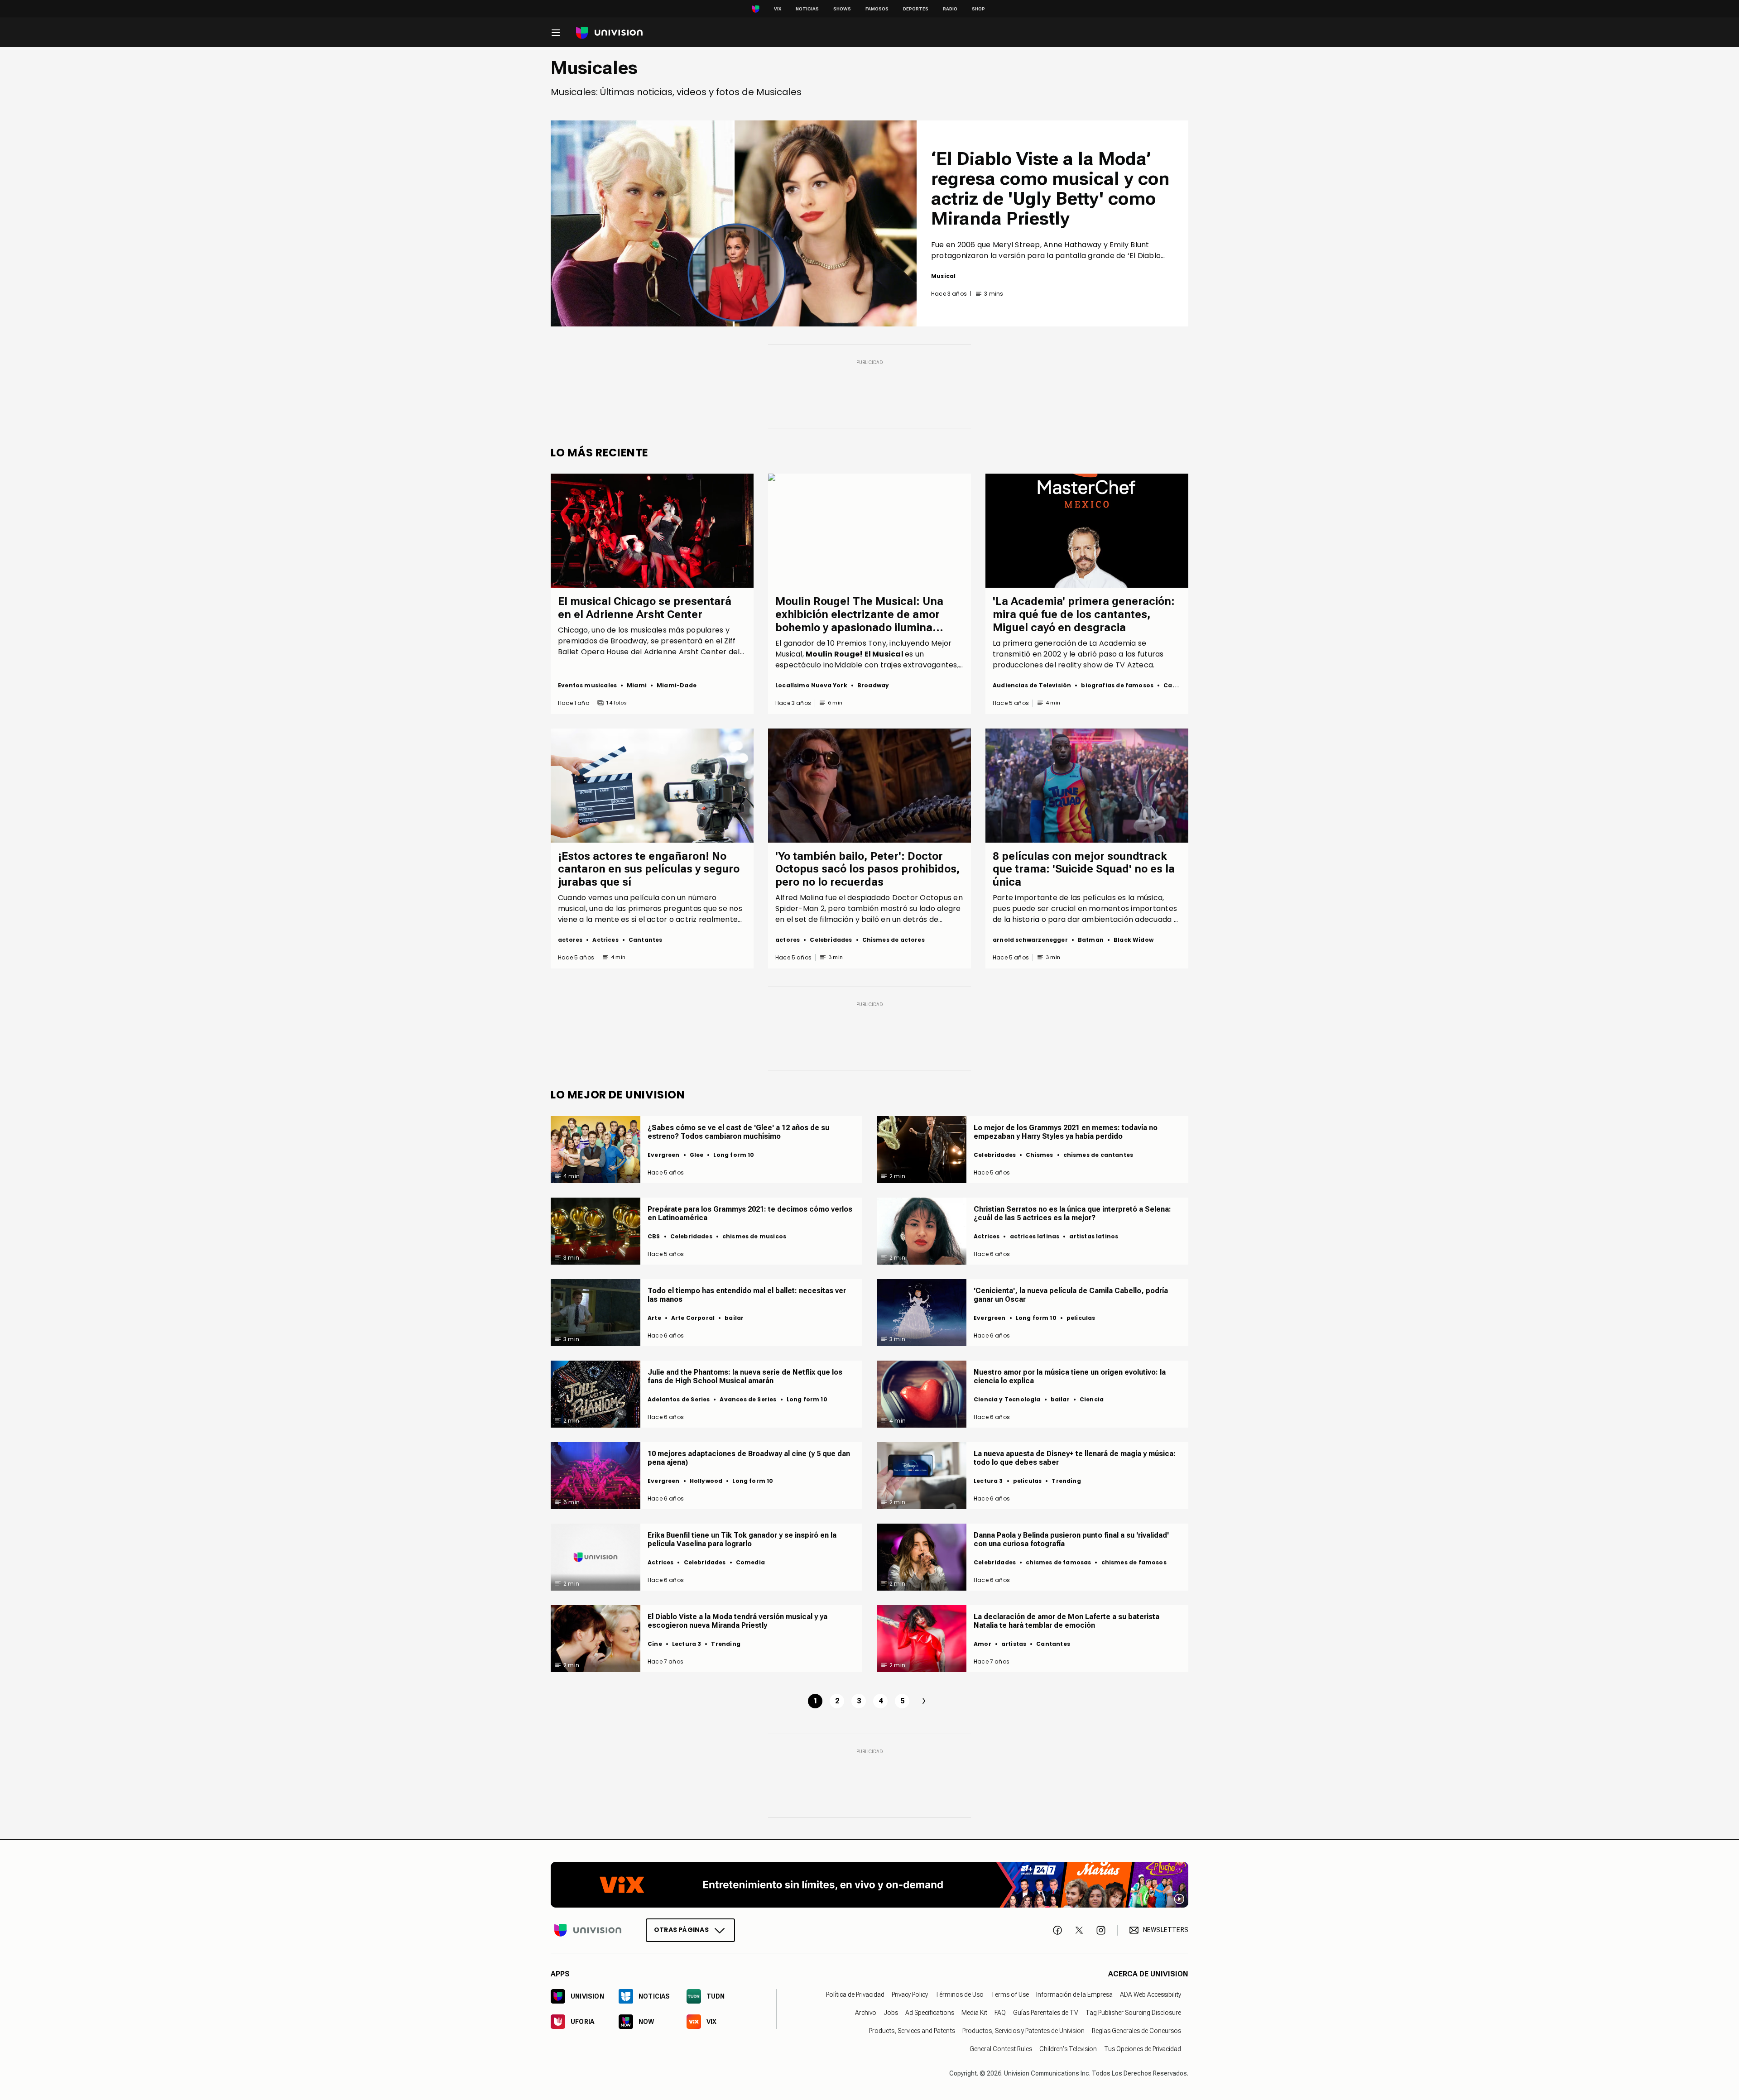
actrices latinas (1035, 1236)
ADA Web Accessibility (1151, 1995)
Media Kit (974, 2013)
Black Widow (1134, 940)
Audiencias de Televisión (1032, 685)
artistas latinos (1094, 1236)
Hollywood (706, 1481)
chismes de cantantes (1098, 1155)
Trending (1066, 1481)
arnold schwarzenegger (1030, 940)
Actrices (605, 940)
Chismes (1039, 1155)
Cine (655, 1644)
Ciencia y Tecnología (1007, 1399)
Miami (637, 685)
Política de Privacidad (855, 1995)
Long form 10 (734, 1155)
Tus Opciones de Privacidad (1143, 2049)
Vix (778, 9)
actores (570, 940)
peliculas (1081, 1318)
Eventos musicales (587, 685)
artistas (1014, 1644)
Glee (697, 1155)
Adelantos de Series (679, 1399)
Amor (982, 1644)
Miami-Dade (677, 685)
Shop (978, 9)
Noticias (807, 9)
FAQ (1000, 2013)
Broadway (873, 685)
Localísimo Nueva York (811, 685)
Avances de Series (748, 1399)
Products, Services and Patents (912, 2031)
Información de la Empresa (1074, 1995)
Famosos (877, 9)
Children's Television (1068, 2049)
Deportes (916, 9)
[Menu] (556, 33)
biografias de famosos (1117, 685)
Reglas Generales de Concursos (1136, 2031)
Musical (943, 276)
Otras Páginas (681, 1930)
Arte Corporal (693, 1318)
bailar (734, 1318)
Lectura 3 (988, 1481)
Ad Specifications (930, 2013)
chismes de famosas (1058, 1562)
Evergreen (664, 1155)
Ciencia (1092, 1399)
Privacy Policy (910, 1995)
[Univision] (609, 33)
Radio (950, 9)
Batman (1091, 940)
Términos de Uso (959, 1995)
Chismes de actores (894, 940)
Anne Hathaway (1073, 245)
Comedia (750, 1562)
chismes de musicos (754, 1236)
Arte (654, 1318)
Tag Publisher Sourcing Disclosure (1133, 2013)
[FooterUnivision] (588, 1930)
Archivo (866, 2013)
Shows (842, 9)
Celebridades (831, 940)
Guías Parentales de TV (1046, 2013)
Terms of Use (1010, 1995)
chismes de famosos (1134, 1562)
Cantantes (1180, 685)
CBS (654, 1236)
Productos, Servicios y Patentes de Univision (1023, 2031)
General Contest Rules (1001, 2049)
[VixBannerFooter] (869, 1885)
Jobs (891, 2013)
